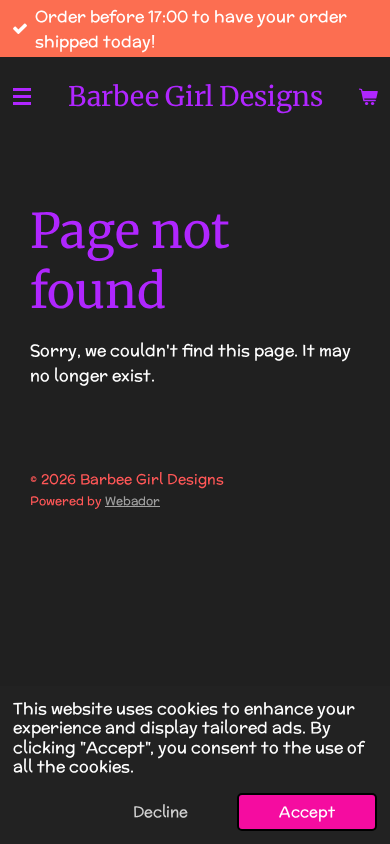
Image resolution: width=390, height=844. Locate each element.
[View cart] (368, 96)
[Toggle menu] (22, 96)
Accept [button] (307, 811)
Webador (132, 500)
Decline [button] (160, 811)
